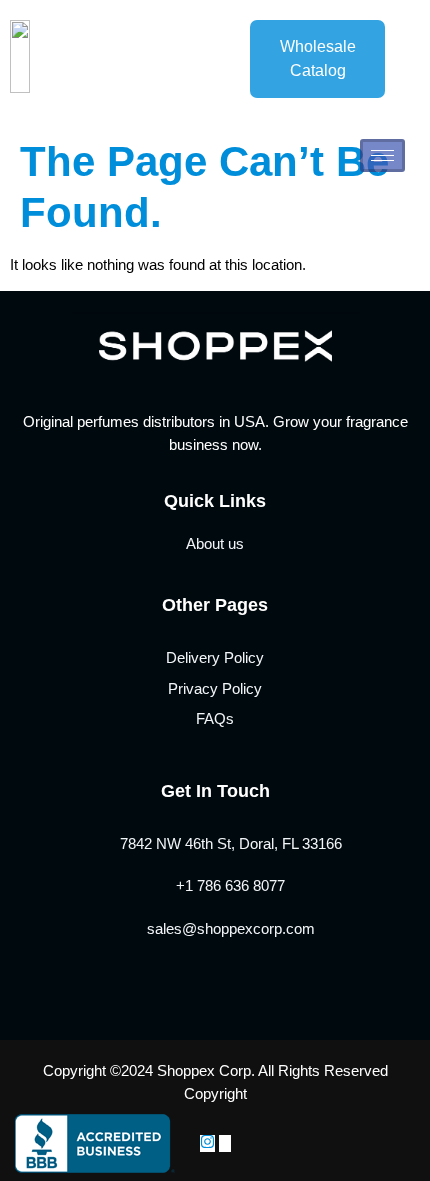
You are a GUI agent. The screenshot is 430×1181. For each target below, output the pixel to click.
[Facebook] (225, 1143)
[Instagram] (207, 1143)
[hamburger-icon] (382, 155)
